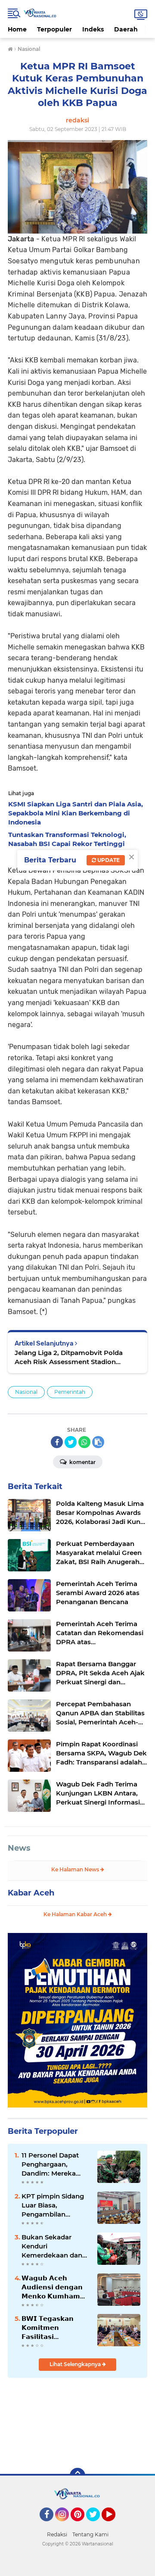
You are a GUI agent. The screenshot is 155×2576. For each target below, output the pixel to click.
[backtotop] (77, 2476)
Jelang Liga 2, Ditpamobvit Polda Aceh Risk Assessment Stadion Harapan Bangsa (69, 1357)
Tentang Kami (90, 2534)
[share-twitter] (71, 1442)
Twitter (97, 2525)
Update (108, 860)
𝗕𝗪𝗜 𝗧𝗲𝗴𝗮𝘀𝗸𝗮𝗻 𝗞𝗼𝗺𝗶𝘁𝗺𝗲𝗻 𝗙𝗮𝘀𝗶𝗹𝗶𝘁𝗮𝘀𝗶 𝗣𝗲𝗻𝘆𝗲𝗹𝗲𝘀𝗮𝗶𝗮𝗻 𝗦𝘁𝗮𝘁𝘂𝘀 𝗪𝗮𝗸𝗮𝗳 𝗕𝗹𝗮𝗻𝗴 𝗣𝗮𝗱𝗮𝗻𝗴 (48, 2328)
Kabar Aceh (31, 1893)
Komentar (82, 1462)
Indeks (93, 29)
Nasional (26, 1392)
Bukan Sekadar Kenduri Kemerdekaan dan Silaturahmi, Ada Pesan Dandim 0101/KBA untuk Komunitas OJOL (52, 2246)
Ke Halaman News (76, 1869)
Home (17, 29)
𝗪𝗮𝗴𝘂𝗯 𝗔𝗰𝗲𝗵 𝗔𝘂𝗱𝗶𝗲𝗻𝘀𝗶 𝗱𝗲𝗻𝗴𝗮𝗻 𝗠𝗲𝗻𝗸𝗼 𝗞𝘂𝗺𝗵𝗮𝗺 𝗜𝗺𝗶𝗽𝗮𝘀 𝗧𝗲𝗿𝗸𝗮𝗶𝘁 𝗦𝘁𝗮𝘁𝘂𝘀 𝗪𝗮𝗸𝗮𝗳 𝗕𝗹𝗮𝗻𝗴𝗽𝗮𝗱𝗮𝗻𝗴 (52, 2287)
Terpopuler (54, 29)
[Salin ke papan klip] (98, 1442)
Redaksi (57, 2534)
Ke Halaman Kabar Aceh (76, 1914)
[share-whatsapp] (84, 1442)
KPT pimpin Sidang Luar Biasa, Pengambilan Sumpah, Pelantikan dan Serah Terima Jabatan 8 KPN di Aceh (55, 2205)
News (19, 1848)
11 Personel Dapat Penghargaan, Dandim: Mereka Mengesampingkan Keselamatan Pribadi (56, 2164)
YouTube (114, 2525)
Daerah (126, 29)
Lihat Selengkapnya (76, 2364)
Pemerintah (70, 1392)
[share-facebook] (57, 1442)
